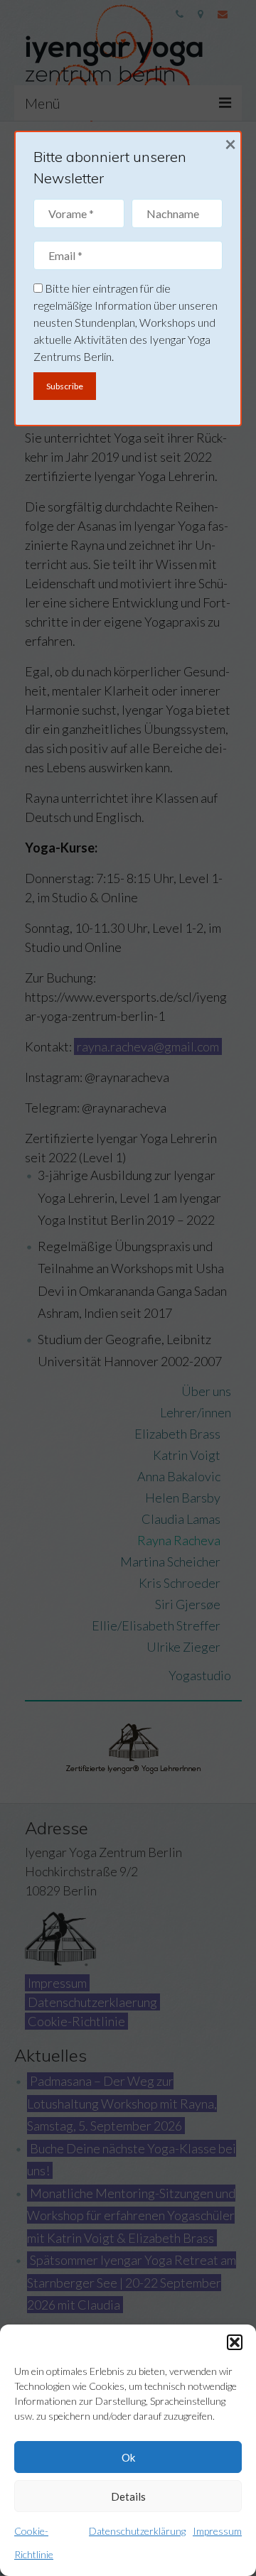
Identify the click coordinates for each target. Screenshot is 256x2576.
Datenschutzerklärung (137, 2531)
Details (128, 2496)
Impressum (217, 2531)
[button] (235, 2342)
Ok (128, 2457)
